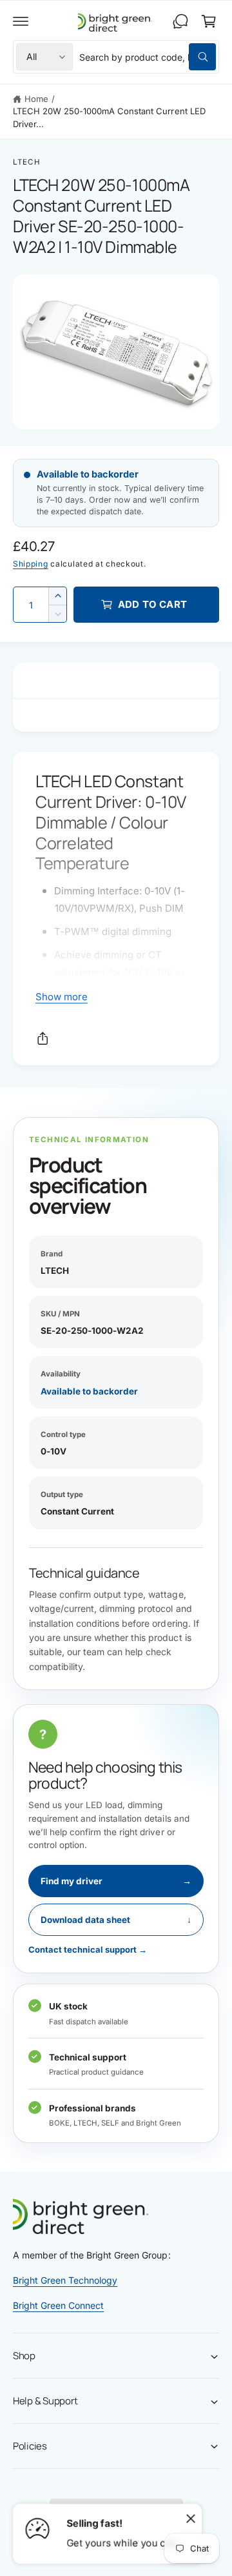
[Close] (191, 2518)
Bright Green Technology (65, 2280)
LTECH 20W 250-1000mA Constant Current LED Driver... (109, 117)
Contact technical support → (88, 1949)
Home (36, 99)
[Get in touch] (180, 21)
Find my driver (116, 1881)
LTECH (27, 162)
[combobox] (148, 57)
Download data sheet (116, 1920)
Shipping (31, 564)
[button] (21, 21)
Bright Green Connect (58, 2305)
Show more (62, 997)
